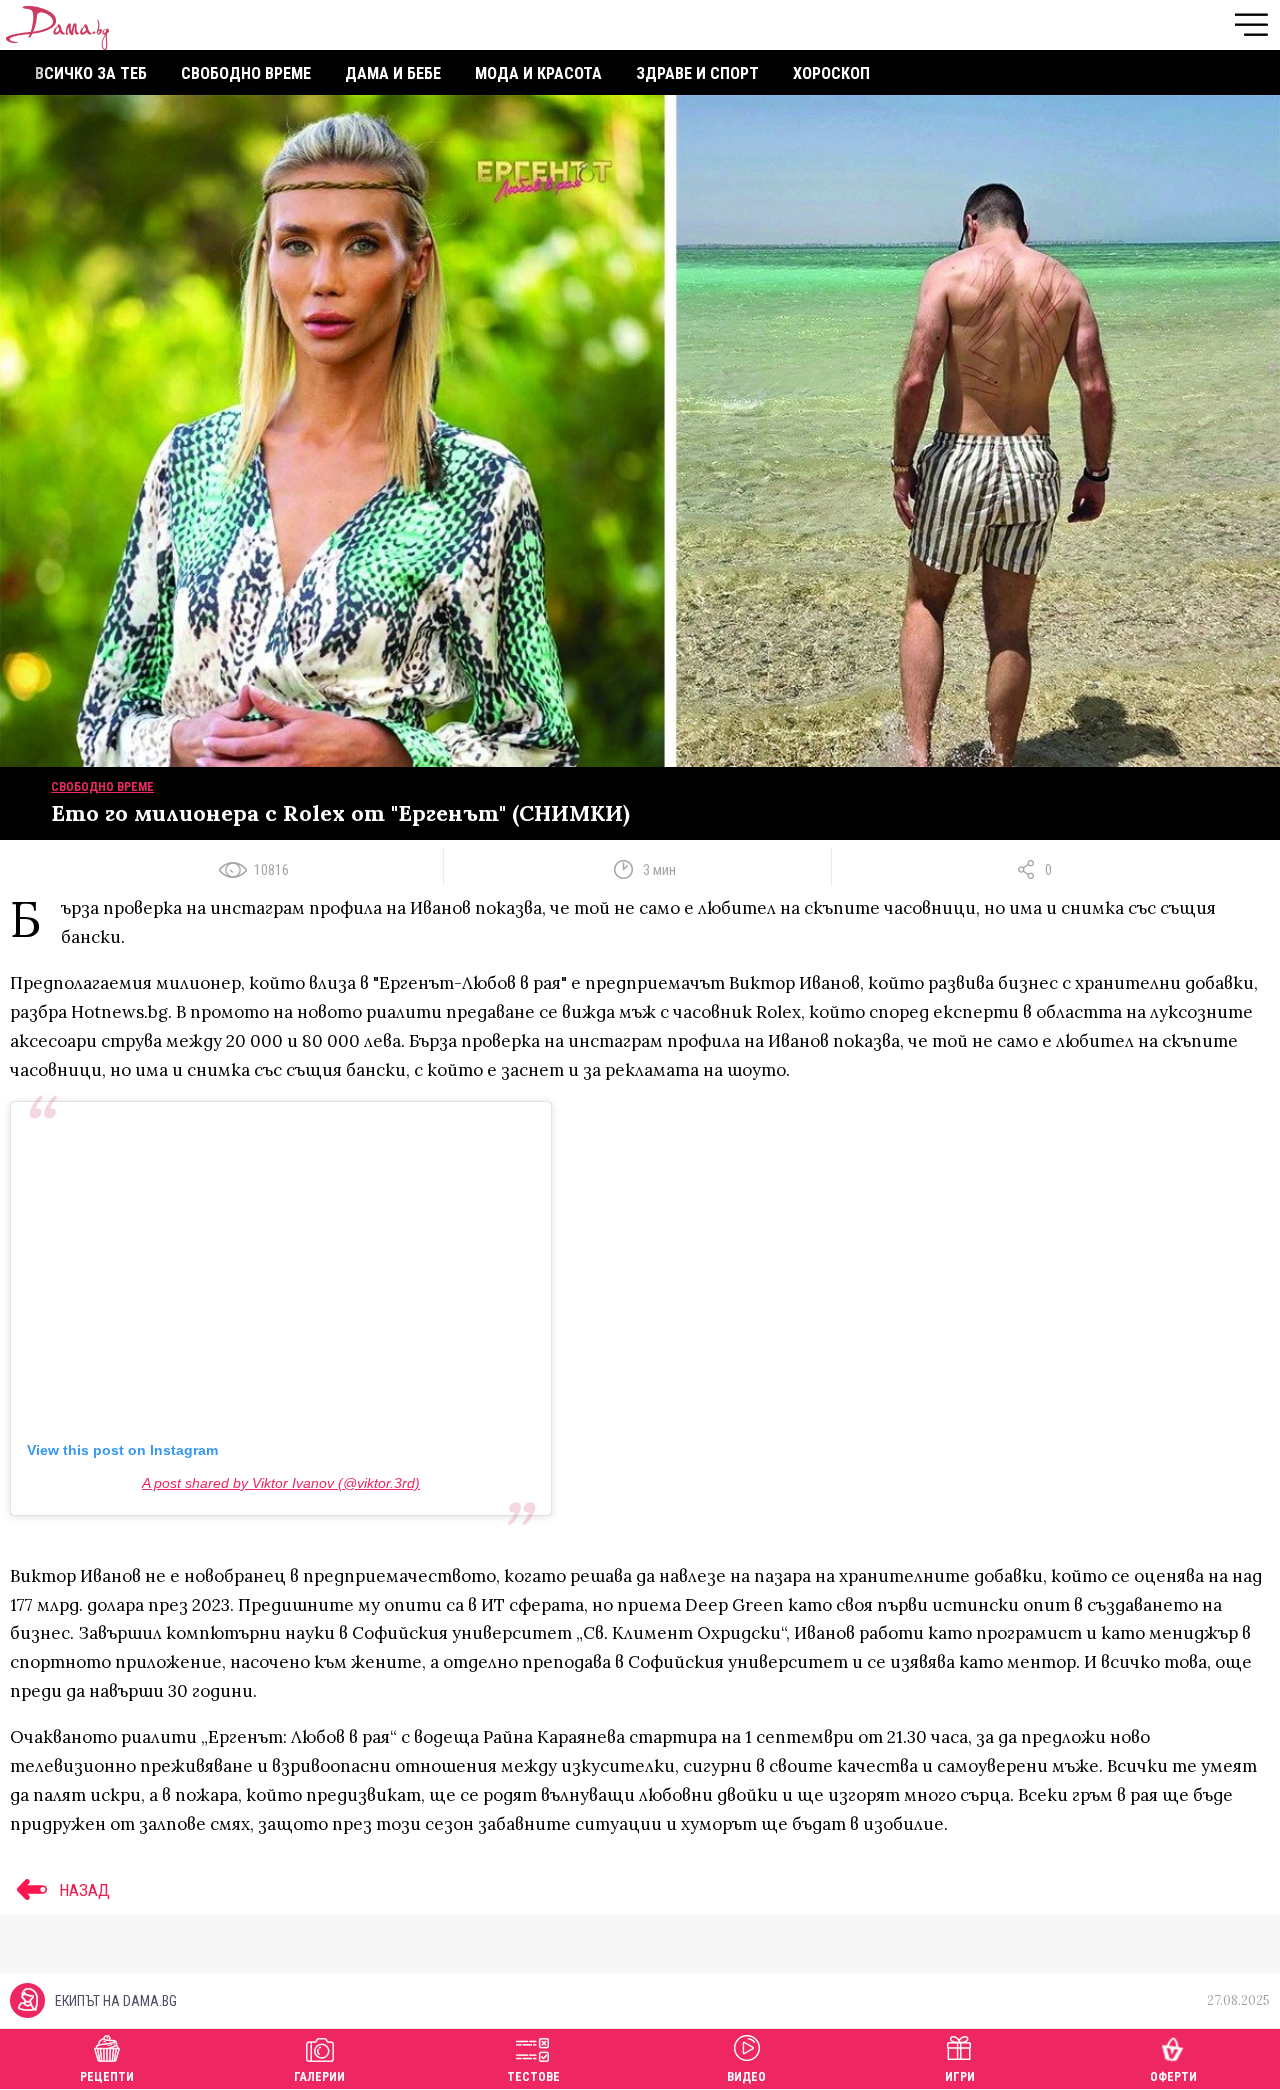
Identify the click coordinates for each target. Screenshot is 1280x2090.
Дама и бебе (393, 73)
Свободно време (246, 73)
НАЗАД (82, 1890)
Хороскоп (831, 73)
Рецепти (107, 2077)
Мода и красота (538, 73)
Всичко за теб (91, 73)
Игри (960, 2077)
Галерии (319, 2077)
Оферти (1173, 2077)
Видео (746, 2077)
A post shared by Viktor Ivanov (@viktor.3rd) (281, 1483)
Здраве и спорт (697, 73)
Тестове (533, 2077)
